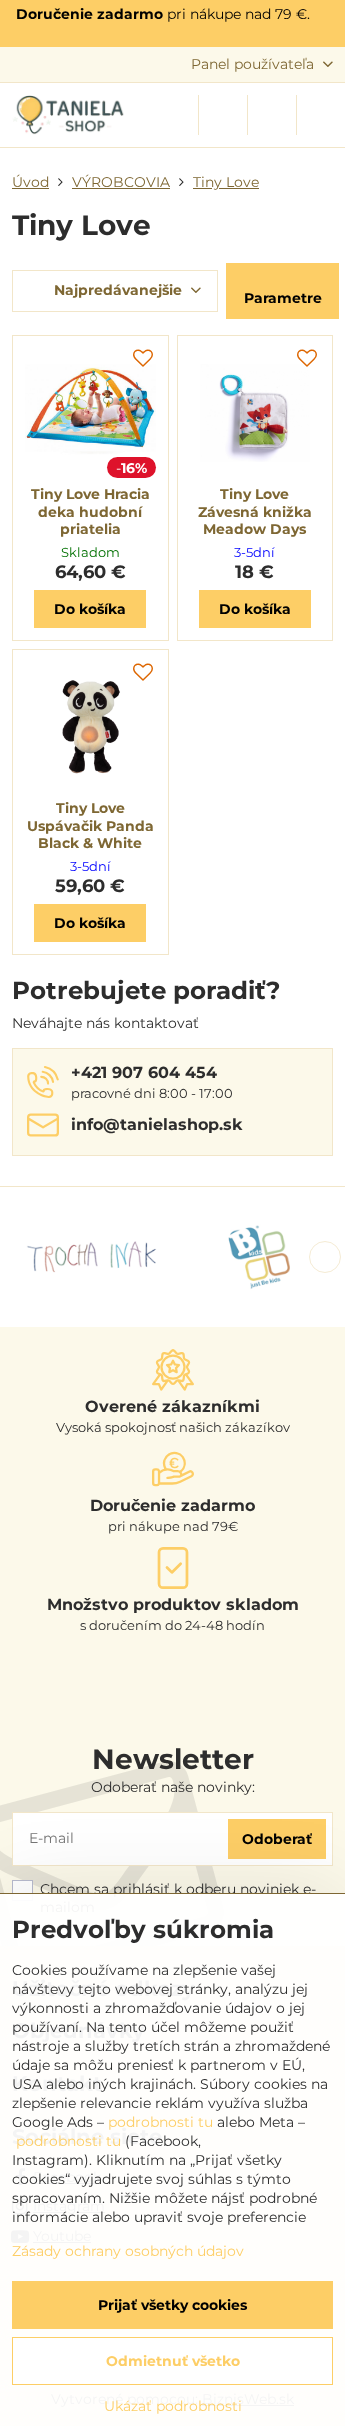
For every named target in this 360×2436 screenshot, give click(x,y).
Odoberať (277, 1839)
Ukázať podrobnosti (173, 2406)
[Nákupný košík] (272, 115)
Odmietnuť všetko (173, 2361)
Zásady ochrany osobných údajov (128, 2251)
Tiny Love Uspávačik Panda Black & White (90, 825)
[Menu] (321, 115)
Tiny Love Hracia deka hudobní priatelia (90, 511)
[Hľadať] (223, 115)
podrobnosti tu (160, 2122)
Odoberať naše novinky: (173, 1787)
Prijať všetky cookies (172, 2305)
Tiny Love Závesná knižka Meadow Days (255, 511)
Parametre (283, 298)
